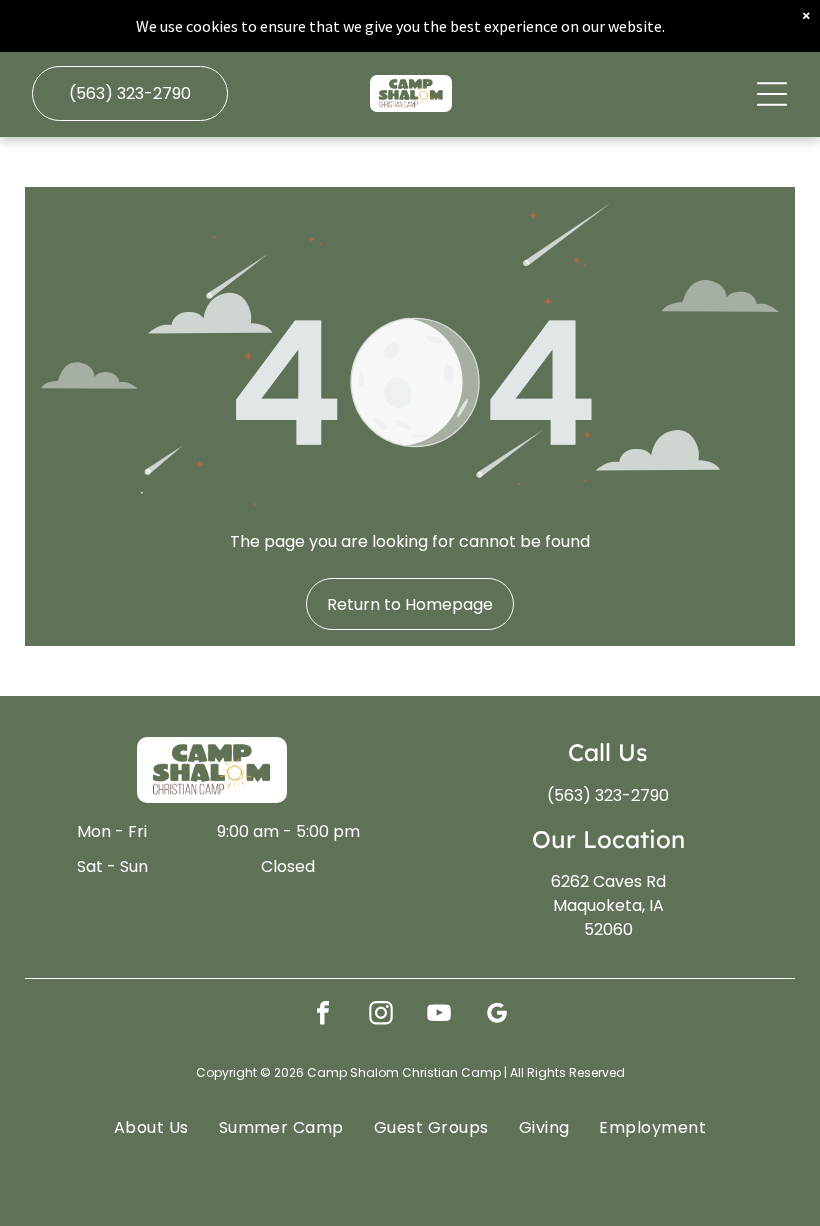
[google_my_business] (497, 1015)
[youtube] (439, 1015)
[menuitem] (151, 1127)
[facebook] (323, 1015)
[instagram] (381, 1015)
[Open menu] (772, 94)
